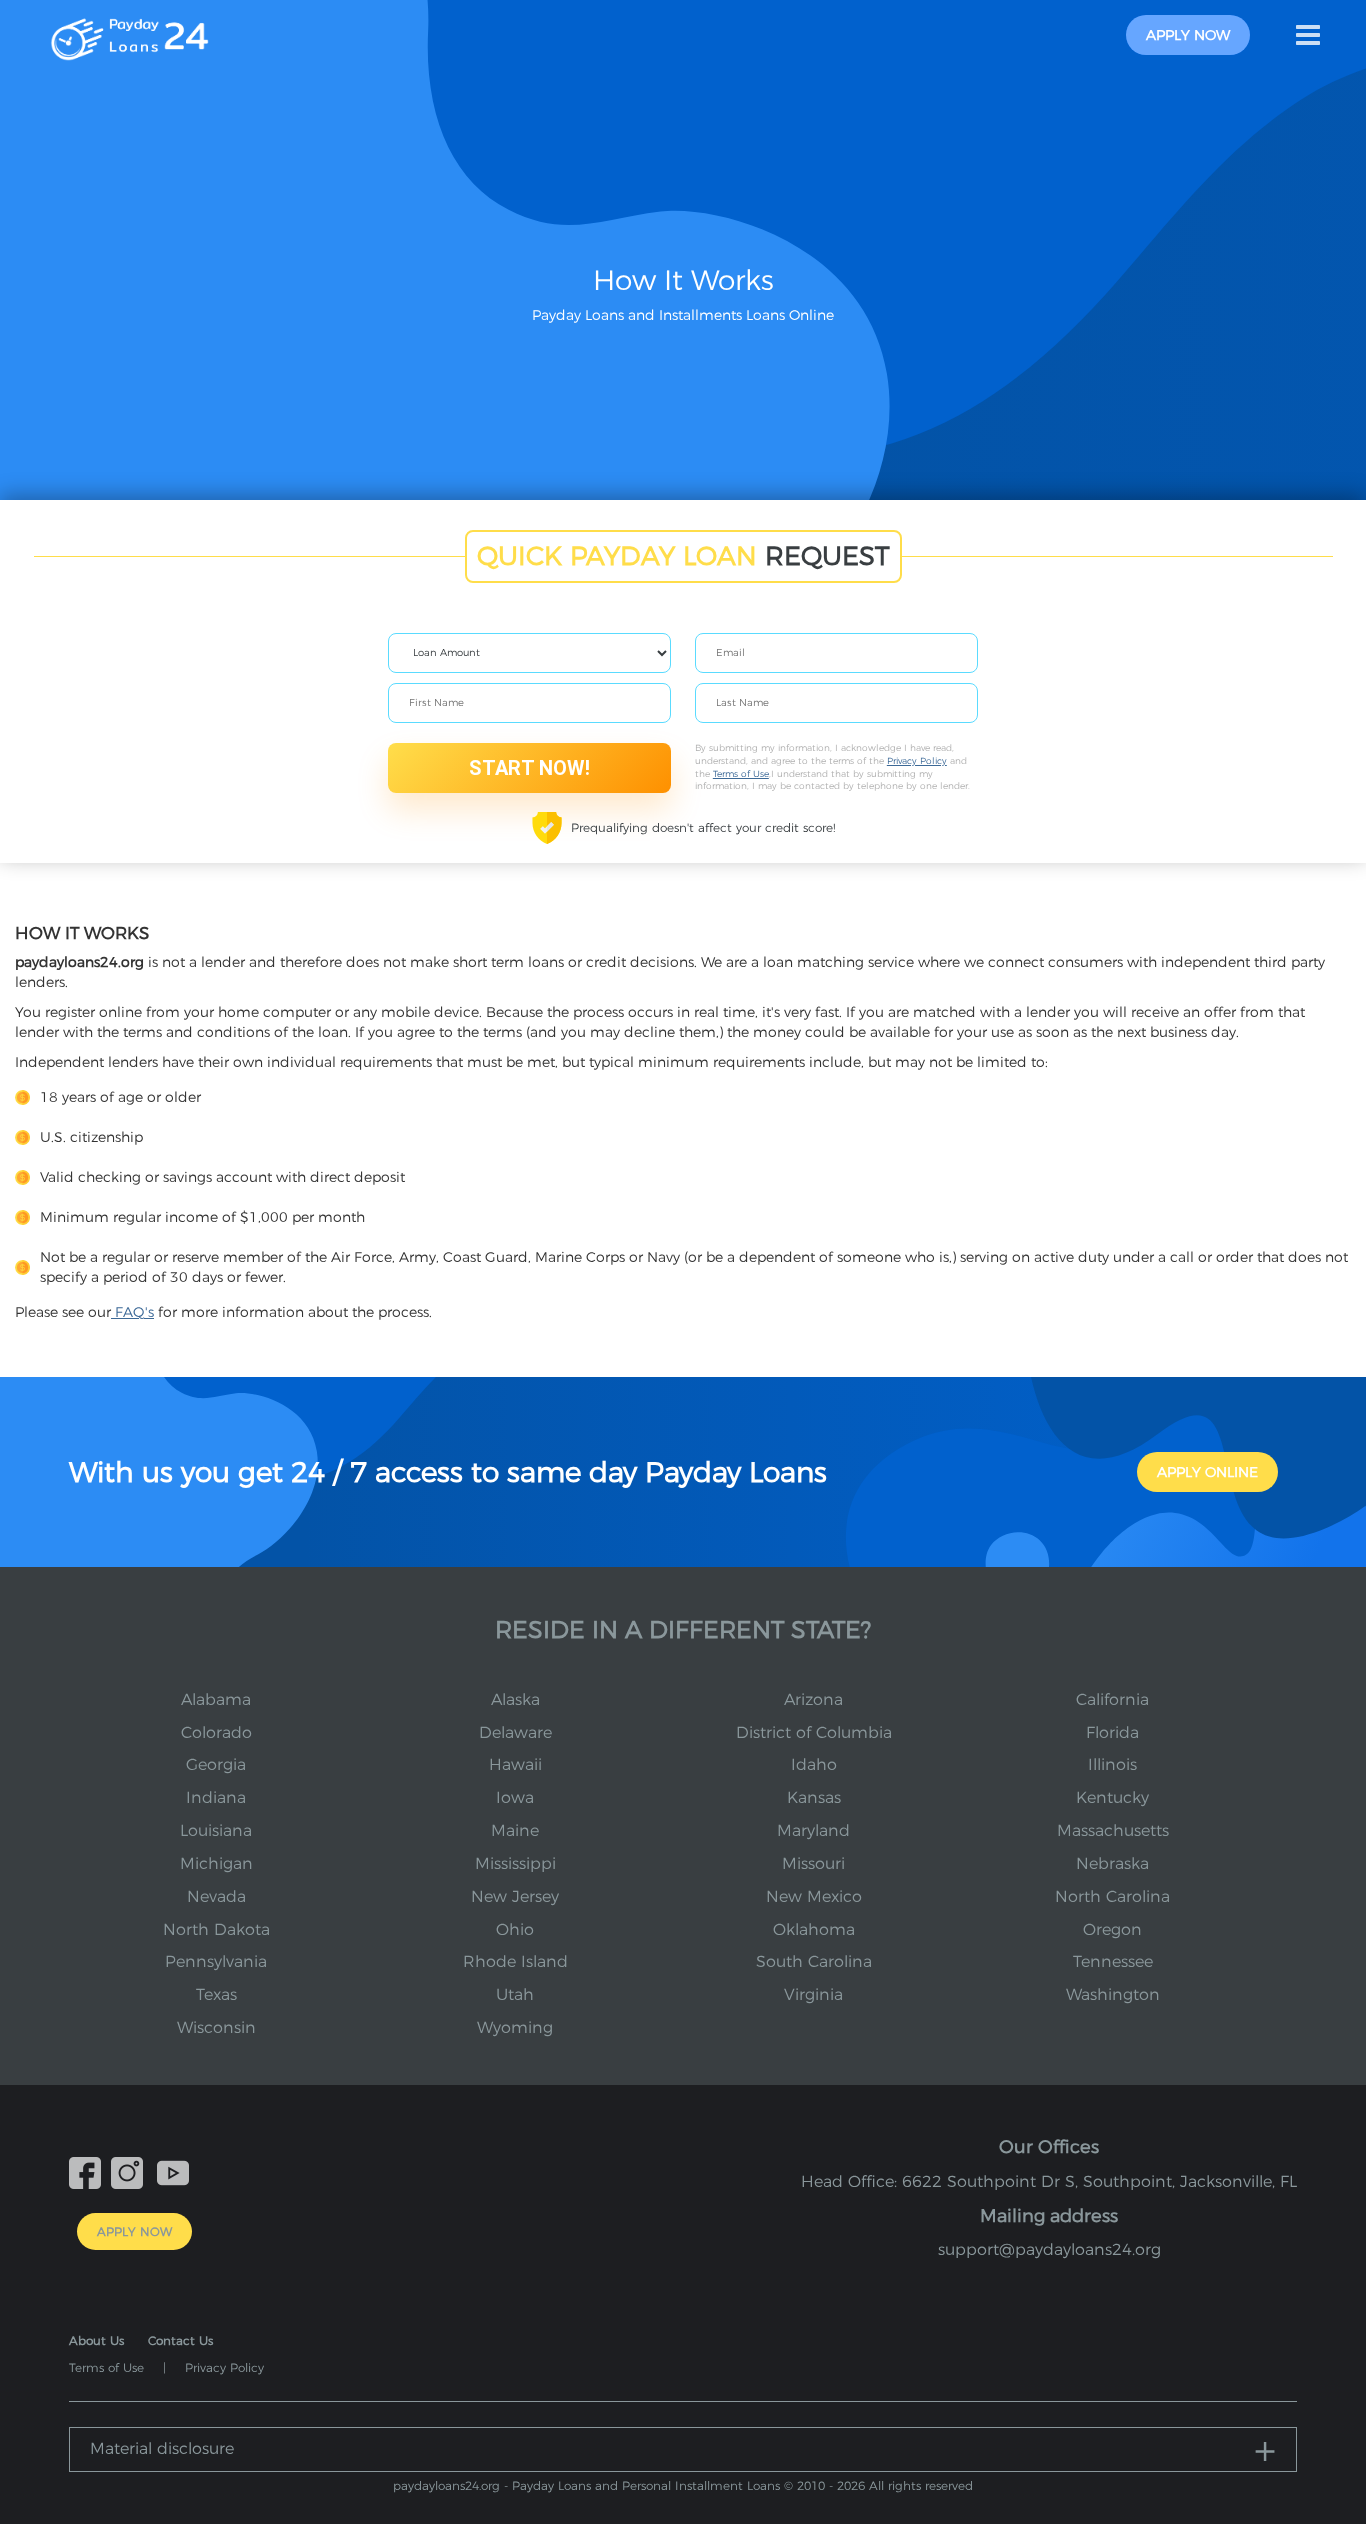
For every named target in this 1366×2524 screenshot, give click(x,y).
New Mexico (814, 1896)
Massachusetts (1113, 1830)
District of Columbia (814, 1732)
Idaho (814, 1764)
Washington (1113, 1994)
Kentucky (1112, 1797)
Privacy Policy (917, 760)
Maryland (813, 1830)
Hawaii (515, 1764)
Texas (216, 1994)
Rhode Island (515, 1961)
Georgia (216, 1764)
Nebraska (1112, 1863)
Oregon (1112, 1929)
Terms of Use (741, 773)
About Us (96, 2340)
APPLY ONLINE (1207, 1472)
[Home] (129, 34)
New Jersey (515, 1896)
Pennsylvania (216, 1961)
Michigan (216, 1863)
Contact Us (180, 2340)
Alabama (216, 1699)
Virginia (813, 1994)
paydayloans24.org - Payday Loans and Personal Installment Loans (586, 2485)
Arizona (813, 1699)
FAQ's (132, 1312)
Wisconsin (216, 2027)
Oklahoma (814, 1929)
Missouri (813, 1863)
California (1112, 1699)
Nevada (216, 1896)
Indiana (216, 1797)
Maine (515, 1830)
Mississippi (515, 1863)
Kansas (814, 1797)
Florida (1112, 1732)
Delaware (515, 1732)
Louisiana (216, 1830)
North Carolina (1112, 1896)
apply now (1188, 35)
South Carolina (814, 1961)
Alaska (515, 1699)
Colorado (216, 1732)
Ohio (515, 1929)
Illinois (1112, 1764)
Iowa (515, 1797)
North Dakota (216, 1929)
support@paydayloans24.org (1049, 2249)
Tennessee (1113, 1961)
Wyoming (515, 2027)
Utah (515, 1994)
